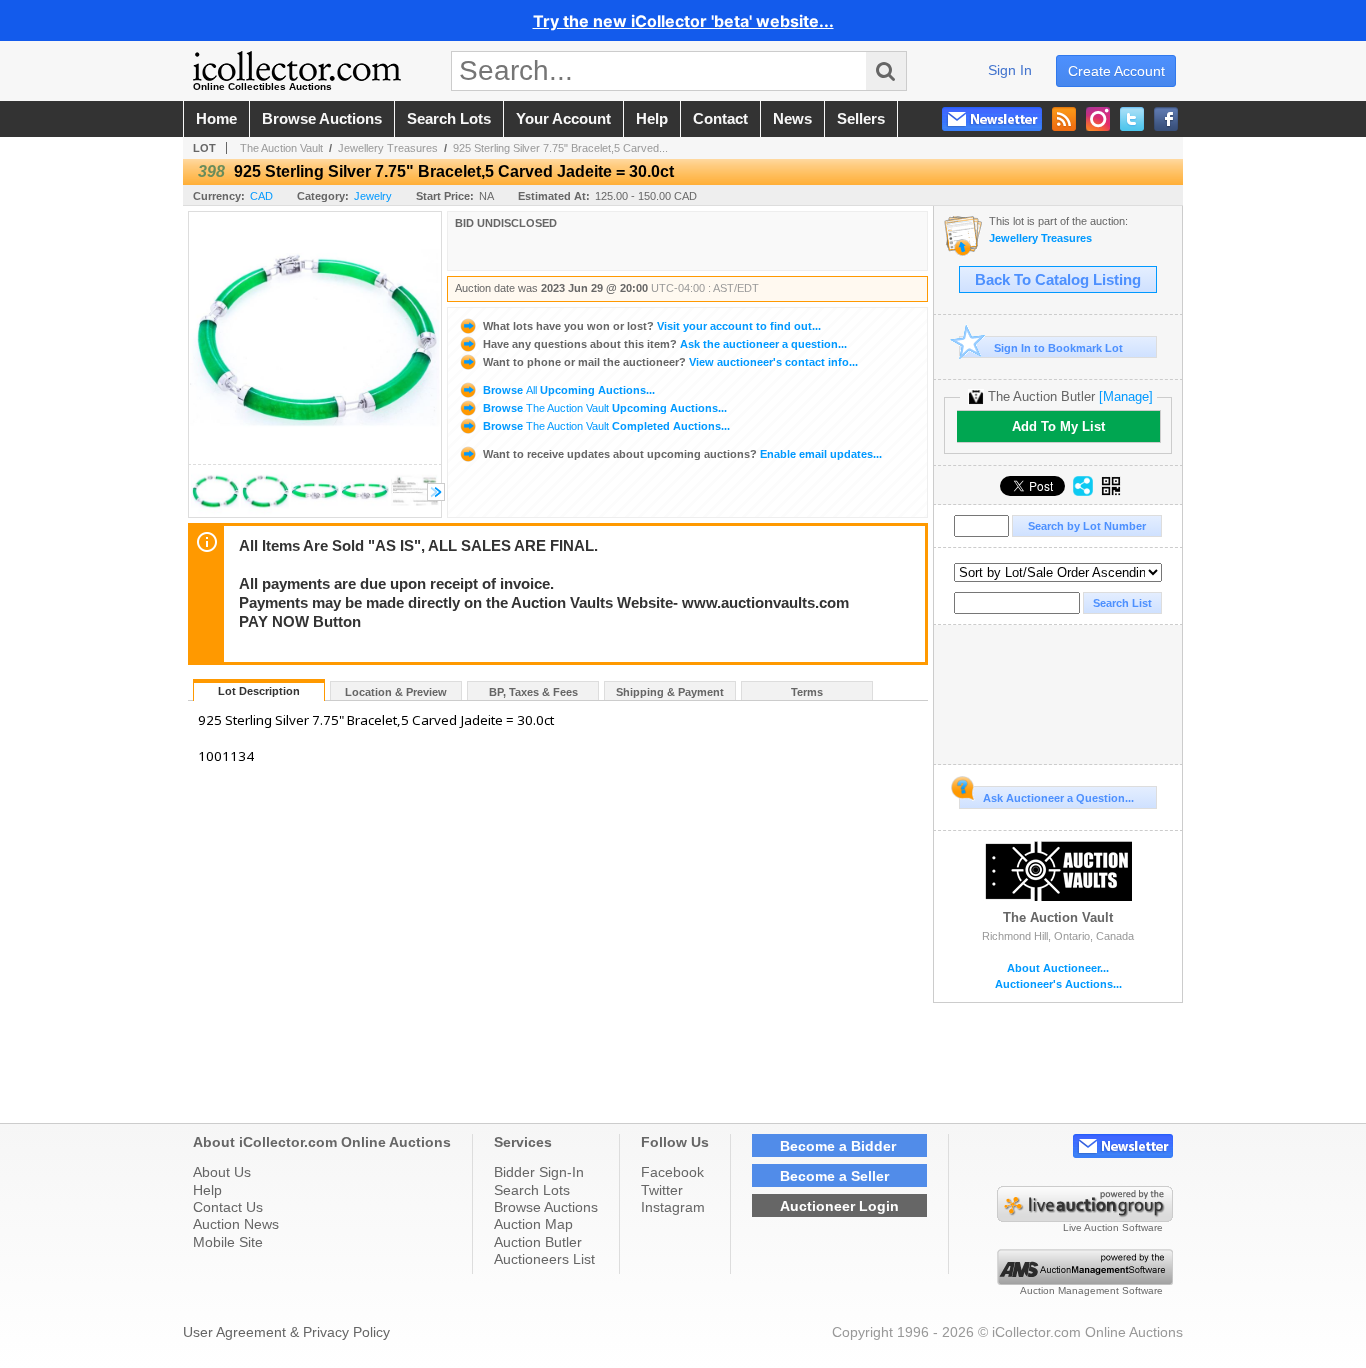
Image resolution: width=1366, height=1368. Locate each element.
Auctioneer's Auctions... (1058, 984)
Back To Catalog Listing (1058, 280)
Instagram (673, 1207)
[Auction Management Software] (1085, 1280)
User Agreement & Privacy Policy (286, 1332)
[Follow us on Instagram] (1098, 119)
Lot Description (259, 691)
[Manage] (1126, 396)
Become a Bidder (838, 1146)
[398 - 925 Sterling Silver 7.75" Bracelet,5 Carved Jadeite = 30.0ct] (215, 511)
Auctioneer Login (839, 1206)
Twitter (662, 1190)
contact (720, 119)
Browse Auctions (546, 1207)
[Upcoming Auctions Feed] (1064, 119)
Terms (807, 692)
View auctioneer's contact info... (670, 362)
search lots (449, 119)
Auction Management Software (1091, 1290)
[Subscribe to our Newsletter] (992, 119)
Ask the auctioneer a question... (665, 344)
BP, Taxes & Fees (533, 692)
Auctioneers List (544, 1259)
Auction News (236, 1224)
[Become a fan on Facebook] (1166, 119)
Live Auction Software (1113, 1227)
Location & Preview (396, 692)
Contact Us (228, 1207)
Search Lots (532, 1190)
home (216, 119)
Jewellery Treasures (388, 148)
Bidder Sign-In (539, 1172)
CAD (261, 196)
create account (1116, 71)
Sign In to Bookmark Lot (1058, 348)
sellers (861, 119)
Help (207, 1190)
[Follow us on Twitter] (1132, 119)
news (792, 119)
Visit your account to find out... (652, 326)
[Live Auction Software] (1085, 1217)
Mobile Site (228, 1242)
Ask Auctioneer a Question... (1058, 798)
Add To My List (1058, 426)
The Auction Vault (281, 148)
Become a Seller (834, 1176)
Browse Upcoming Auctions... (567, 390)
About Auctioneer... (1058, 968)
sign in (1010, 70)
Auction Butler (538, 1242)
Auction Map (533, 1224)
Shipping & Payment (670, 692)
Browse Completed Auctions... (605, 426)
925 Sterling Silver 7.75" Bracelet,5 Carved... (560, 148)
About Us (222, 1172)
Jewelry (373, 196)
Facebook (672, 1172)
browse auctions (322, 119)
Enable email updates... (682, 454)
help (652, 119)
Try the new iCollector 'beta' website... (683, 21)
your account (563, 119)
